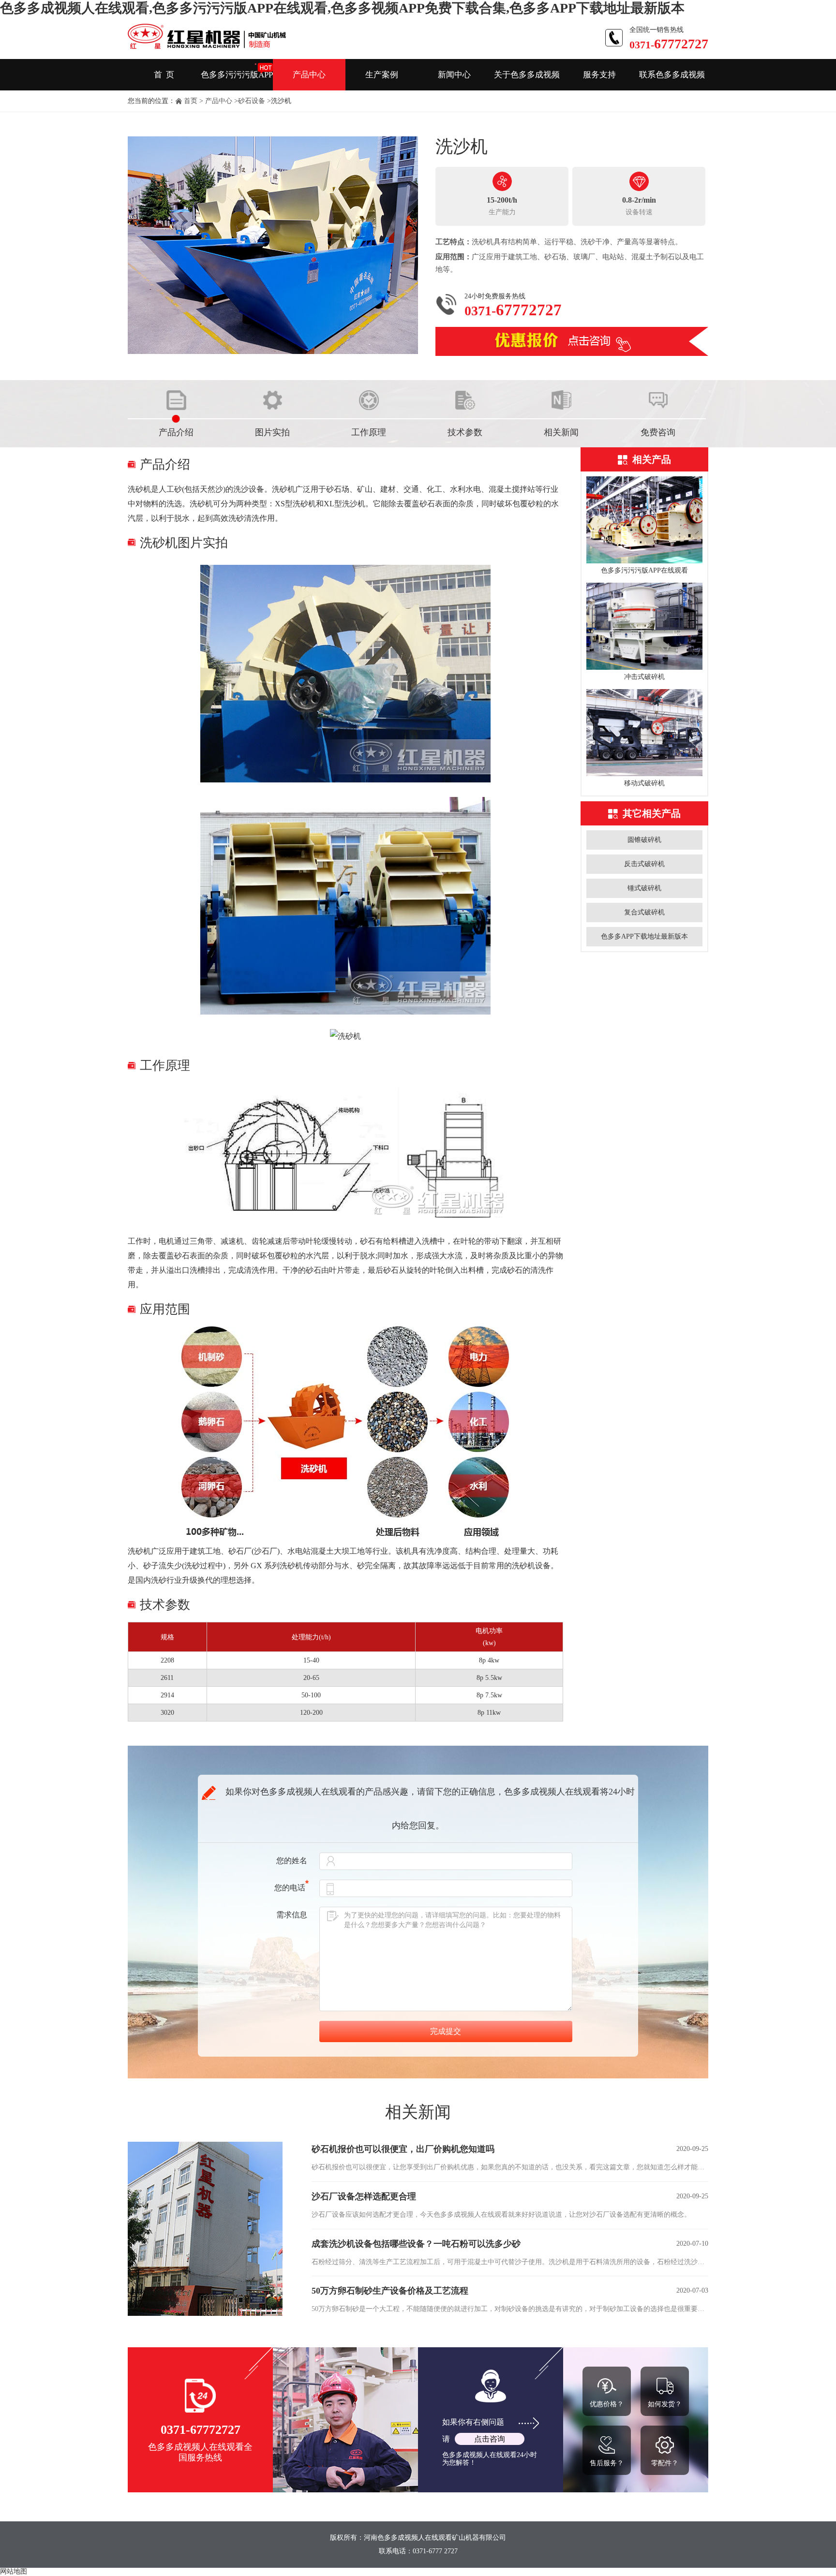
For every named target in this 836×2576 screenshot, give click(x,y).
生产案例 (382, 75)
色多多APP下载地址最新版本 (644, 936)
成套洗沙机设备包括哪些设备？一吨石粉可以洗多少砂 (416, 2244)
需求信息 (292, 1915)
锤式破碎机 (644, 888)
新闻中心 (454, 75)
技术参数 (465, 432)
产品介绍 (176, 432)
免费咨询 (658, 432)
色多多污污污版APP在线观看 (644, 570)
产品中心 (309, 75)
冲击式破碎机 (644, 677)
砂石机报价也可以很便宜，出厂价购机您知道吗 (403, 2149)
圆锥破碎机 (644, 840)
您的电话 (290, 1888)
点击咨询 (490, 2439)
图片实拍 (272, 432)
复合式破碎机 (644, 912)
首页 (191, 101)
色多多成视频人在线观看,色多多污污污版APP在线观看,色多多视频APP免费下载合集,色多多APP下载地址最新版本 (342, 8)
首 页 (164, 75)
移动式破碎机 (644, 783)
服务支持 (599, 75)
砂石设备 (252, 101)
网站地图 (14, 2571)
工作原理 (369, 432)
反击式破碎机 (644, 864)
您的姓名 (292, 1861)
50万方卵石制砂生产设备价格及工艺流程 (390, 2291)
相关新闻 (561, 432)
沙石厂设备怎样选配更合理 (364, 2196)
